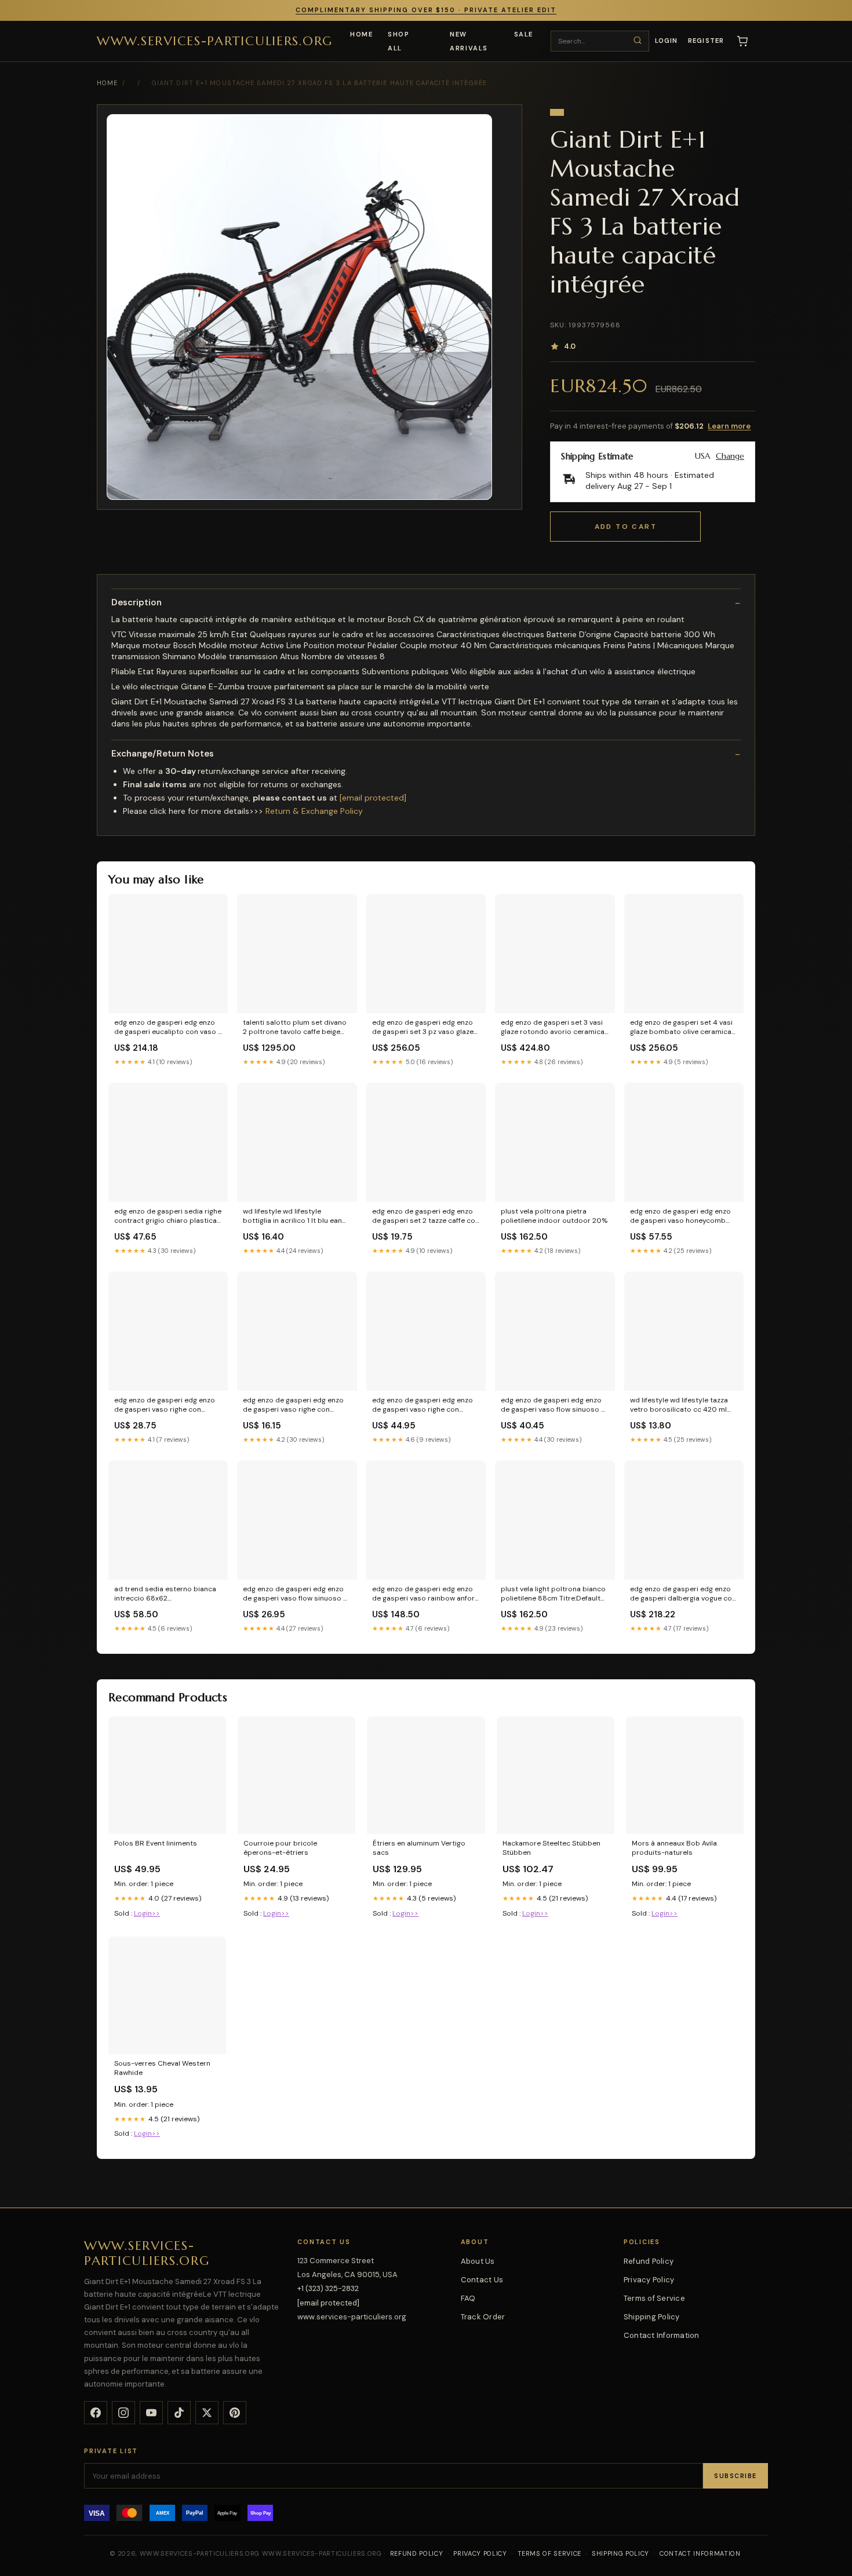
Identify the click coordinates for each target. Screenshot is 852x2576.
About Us (478, 2261)
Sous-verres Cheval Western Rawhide (162, 2068)
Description (136, 603)
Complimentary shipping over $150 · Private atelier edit (426, 10)
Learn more (729, 426)
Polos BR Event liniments (156, 1843)
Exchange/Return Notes (163, 754)
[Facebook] (96, 2413)
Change (730, 456)
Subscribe (736, 2476)
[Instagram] (123, 2413)
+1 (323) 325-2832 (328, 2288)
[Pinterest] (235, 2413)
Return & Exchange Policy (314, 811)
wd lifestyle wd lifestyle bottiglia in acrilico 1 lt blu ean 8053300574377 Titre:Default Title (292, 1216)
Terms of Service (654, 2298)
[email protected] (373, 798)
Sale (524, 34)
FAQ (468, 2298)
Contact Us (482, 2280)
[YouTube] (151, 2413)
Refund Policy (649, 2261)
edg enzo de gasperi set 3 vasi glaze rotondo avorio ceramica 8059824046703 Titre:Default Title (553, 1028)
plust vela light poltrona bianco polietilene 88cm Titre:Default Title (553, 1594)
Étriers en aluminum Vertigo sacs (419, 1848)
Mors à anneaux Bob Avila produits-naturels (674, 1848)
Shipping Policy (652, 2317)
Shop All (398, 41)
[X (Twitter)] (207, 2413)
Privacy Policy (649, 2280)
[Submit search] (638, 41)
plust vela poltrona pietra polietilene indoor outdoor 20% (554, 1216)
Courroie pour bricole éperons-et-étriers (280, 1848)
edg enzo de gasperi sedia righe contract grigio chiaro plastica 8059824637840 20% (168, 1216)
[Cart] (742, 41)
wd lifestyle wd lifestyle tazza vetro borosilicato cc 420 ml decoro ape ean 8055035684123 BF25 (679, 1405)
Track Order (483, 2317)
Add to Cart (626, 527)
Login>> (147, 1913)
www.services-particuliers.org (215, 40)
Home (361, 34)
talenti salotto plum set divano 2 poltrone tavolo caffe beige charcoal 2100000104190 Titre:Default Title (295, 1028)
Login (667, 41)
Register (706, 41)
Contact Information (662, 2335)
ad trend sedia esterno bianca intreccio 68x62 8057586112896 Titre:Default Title (165, 1594)
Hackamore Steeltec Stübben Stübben (551, 1848)
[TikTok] (179, 2413)
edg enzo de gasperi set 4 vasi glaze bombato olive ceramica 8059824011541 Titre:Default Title (681, 1028)
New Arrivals (469, 41)
